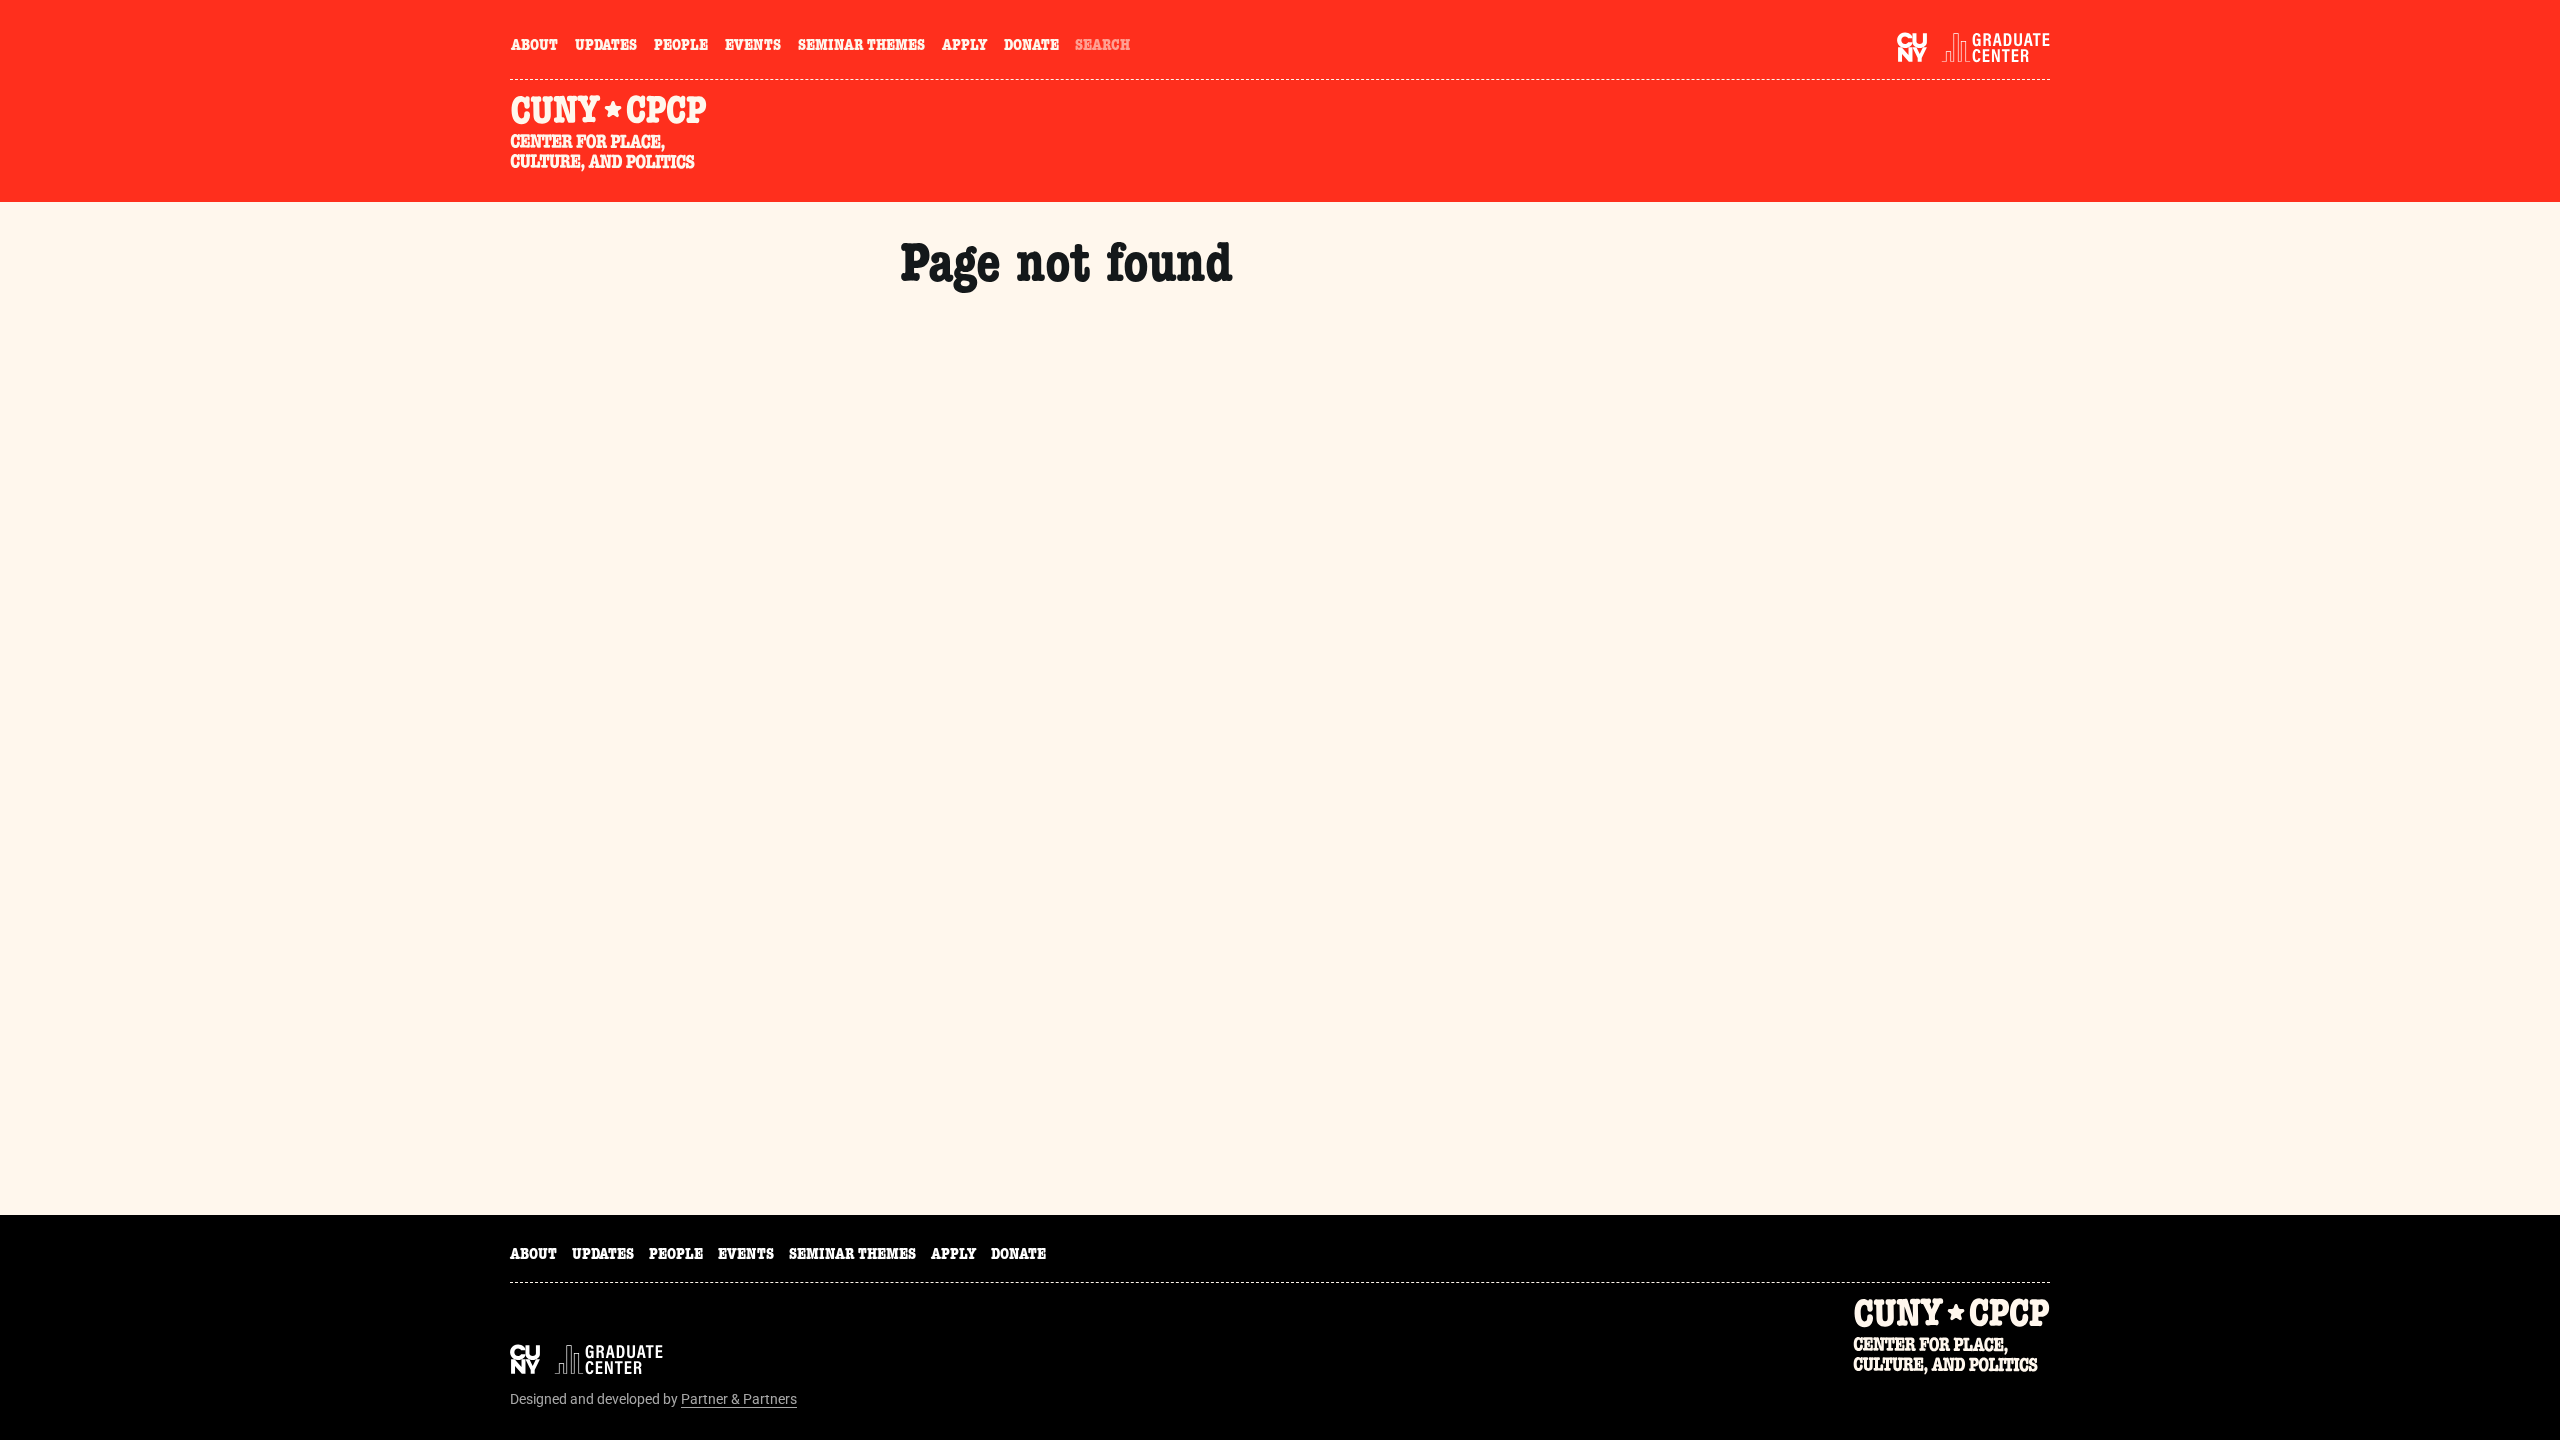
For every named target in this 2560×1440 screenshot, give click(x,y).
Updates (606, 47)
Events (753, 47)
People (681, 47)
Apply (964, 47)
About (534, 47)
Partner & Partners (739, 1399)
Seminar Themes (861, 47)
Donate (1031, 47)
